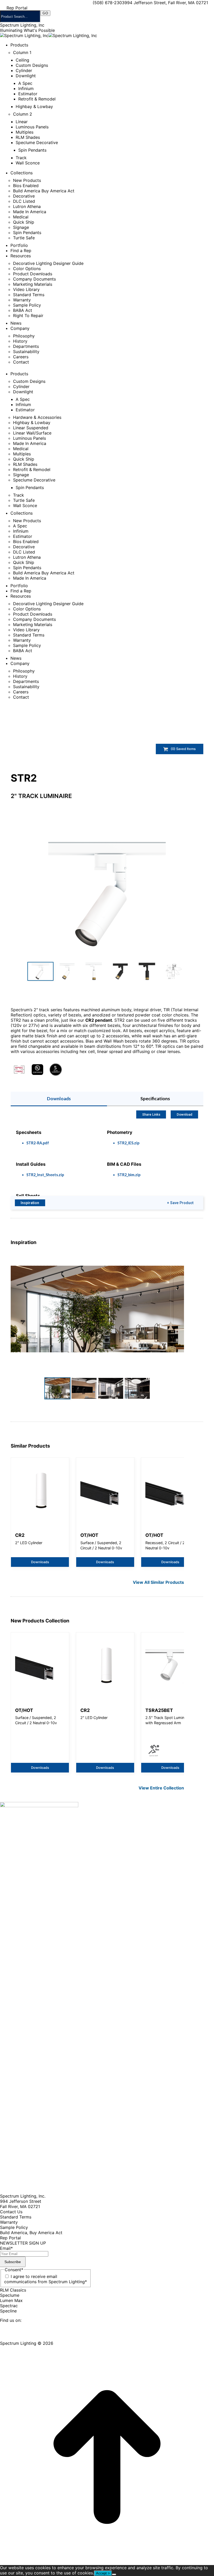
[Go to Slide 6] (174, 971)
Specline (8, 2311)
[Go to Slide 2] (67, 971)
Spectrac (9, 2306)
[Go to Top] (107, 2562)
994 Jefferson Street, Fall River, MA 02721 (166, 3)
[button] (107, 894)
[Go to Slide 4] (120, 971)
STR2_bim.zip (129, 1175)
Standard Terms (16, 2217)
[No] (114, 2574)
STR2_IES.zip (128, 1143)
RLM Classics (13, 2290)
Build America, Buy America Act (31, 2233)
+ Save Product (180, 1203)
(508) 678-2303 (109, 3)
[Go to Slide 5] (147, 971)
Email (6, 2248)
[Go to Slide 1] (40, 971)
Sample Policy (14, 2227)
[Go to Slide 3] (94, 971)
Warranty (9, 2222)
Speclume (10, 2295)
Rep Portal (10, 2238)
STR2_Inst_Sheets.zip (45, 1175)
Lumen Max (11, 2300)
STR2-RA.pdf (38, 1143)
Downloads (59, 1099)
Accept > (103, 2573)
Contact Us (11, 2212)
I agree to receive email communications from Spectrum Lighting (46, 2279)
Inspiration (30, 1203)
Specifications (155, 1099)
